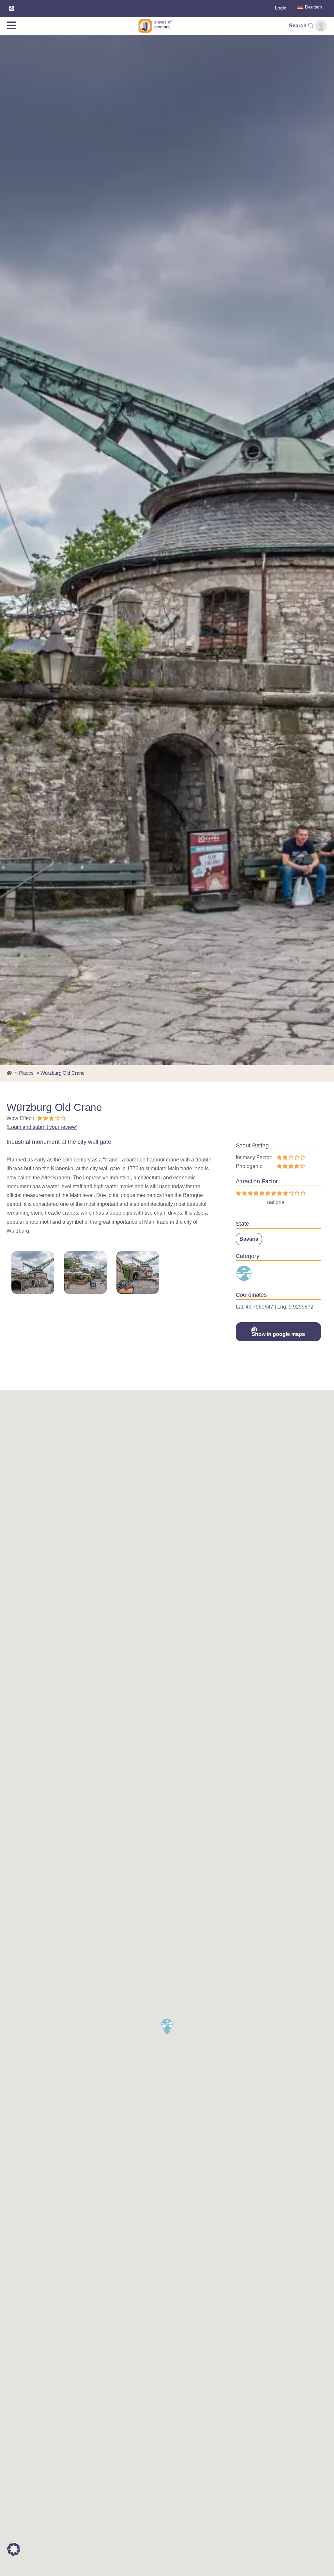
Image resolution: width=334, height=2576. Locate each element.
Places (26, 1073)
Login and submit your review (42, 1127)
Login (281, 8)
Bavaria (249, 1239)
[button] (167, 2026)
